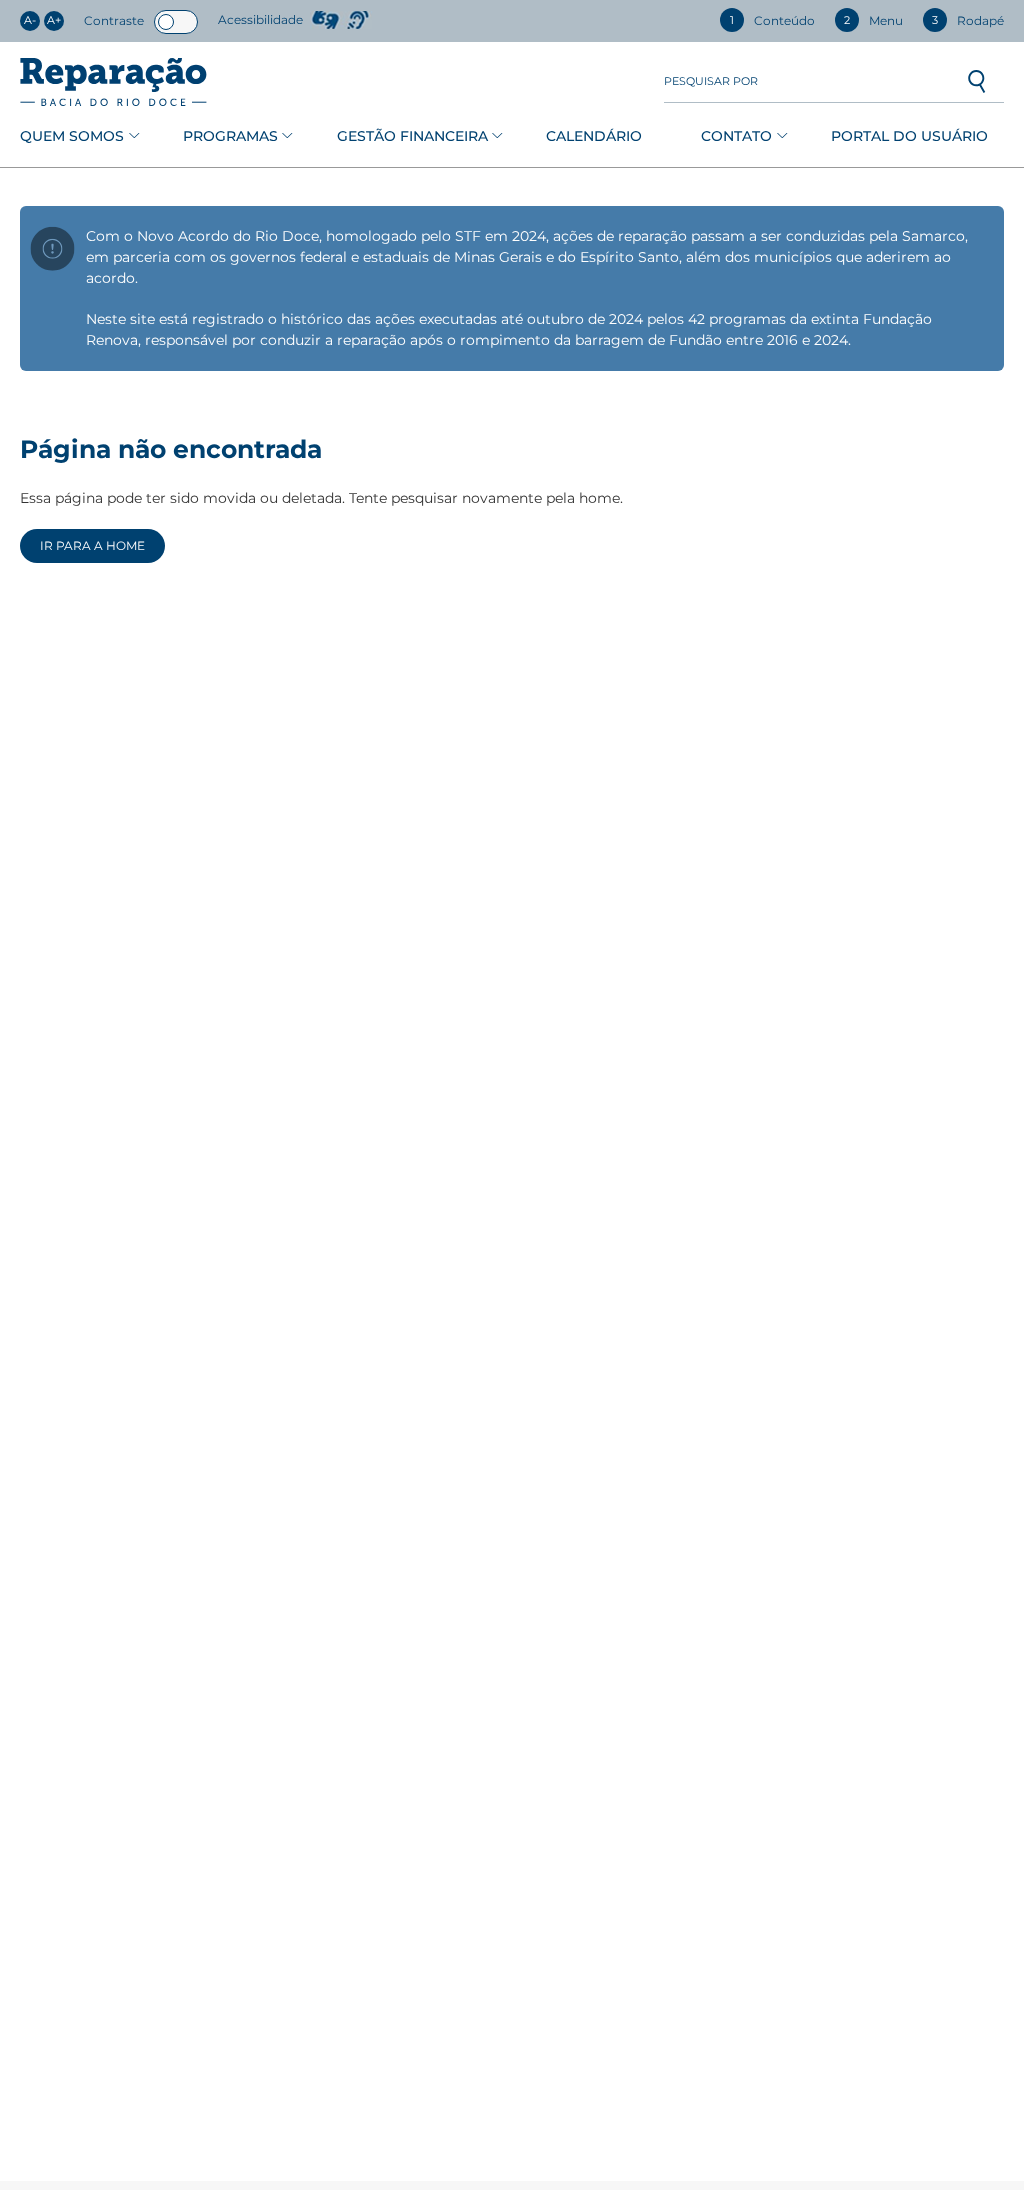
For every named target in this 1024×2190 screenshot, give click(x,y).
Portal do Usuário (909, 136)
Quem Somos (72, 136)
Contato (736, 136)
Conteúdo (772, 20)
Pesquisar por (711, 81)
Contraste (114, 20)
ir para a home (92, 545)
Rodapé (968, 20)
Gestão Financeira (412, 136)
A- (30, 20)
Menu (873, 20)
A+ (54, 20)
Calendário (594, 136)
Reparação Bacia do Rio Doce (113, 82)
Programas (230, 136)
